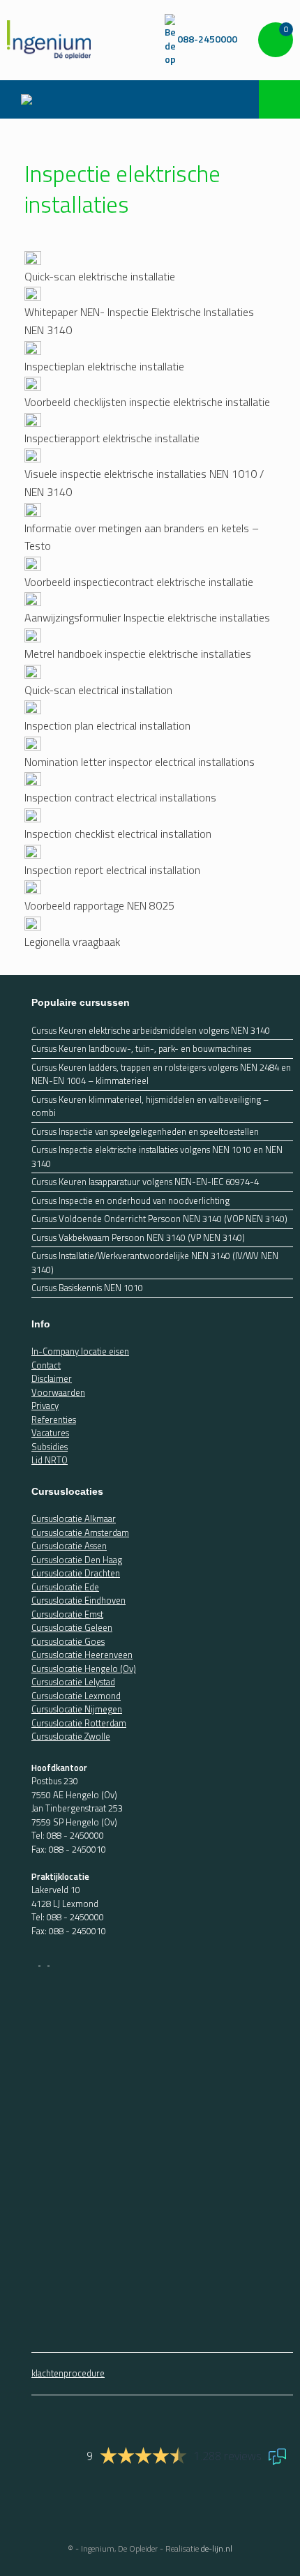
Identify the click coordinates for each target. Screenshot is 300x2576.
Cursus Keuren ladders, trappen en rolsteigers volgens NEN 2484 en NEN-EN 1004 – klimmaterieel (161, 1075)
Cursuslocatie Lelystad (73, 1682)
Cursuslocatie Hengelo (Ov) (84, 1669)
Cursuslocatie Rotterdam (79, 1723)
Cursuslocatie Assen (69, 1546)
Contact (46, 1365)
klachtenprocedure (68, 2373)
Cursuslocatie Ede (65, 1587)
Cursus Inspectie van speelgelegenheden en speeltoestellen (145, 1132)
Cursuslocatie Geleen (72, 1627)
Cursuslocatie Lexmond (76, 1696)
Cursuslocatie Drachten (76, 1573)
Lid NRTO (50, 1460)
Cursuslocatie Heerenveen (82, 1655)
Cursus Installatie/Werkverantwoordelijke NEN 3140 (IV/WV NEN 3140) (155, 1263)
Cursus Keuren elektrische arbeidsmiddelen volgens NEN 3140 (151, 1031)
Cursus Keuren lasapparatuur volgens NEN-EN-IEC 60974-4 (145, 1182)
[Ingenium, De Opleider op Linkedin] (53, 1961)
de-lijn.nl (217, 2548)
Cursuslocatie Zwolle (71, 1736)
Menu (30, 99)
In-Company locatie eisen (80, 1351)
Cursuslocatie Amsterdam (80, 1532)
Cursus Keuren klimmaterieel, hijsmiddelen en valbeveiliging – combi (150, 1107)
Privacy (45, 1406)
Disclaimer (52, 1378)
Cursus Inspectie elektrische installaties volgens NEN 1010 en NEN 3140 (157, 1157)
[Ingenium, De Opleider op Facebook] (36, 1961)
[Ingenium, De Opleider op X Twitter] (45, 1961)
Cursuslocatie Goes (68, 1641)
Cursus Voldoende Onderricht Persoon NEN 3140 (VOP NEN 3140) (159, 1219)
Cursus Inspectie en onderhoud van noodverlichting (130, 1201)
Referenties (54, 1419)
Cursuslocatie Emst (67, 1614)
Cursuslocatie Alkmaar (74, 1519)
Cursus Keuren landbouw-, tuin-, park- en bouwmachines (141, 1049)
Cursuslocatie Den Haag (77, 1560)
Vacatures (50, 1433)
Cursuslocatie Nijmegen (77, 1709)
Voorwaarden (58, 1392)
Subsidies (50, 1447)
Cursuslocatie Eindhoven (78, 1600)
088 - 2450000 (75, 1835)
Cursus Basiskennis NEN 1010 (87, 1288)
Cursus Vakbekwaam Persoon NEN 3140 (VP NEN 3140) (138, 1238)
